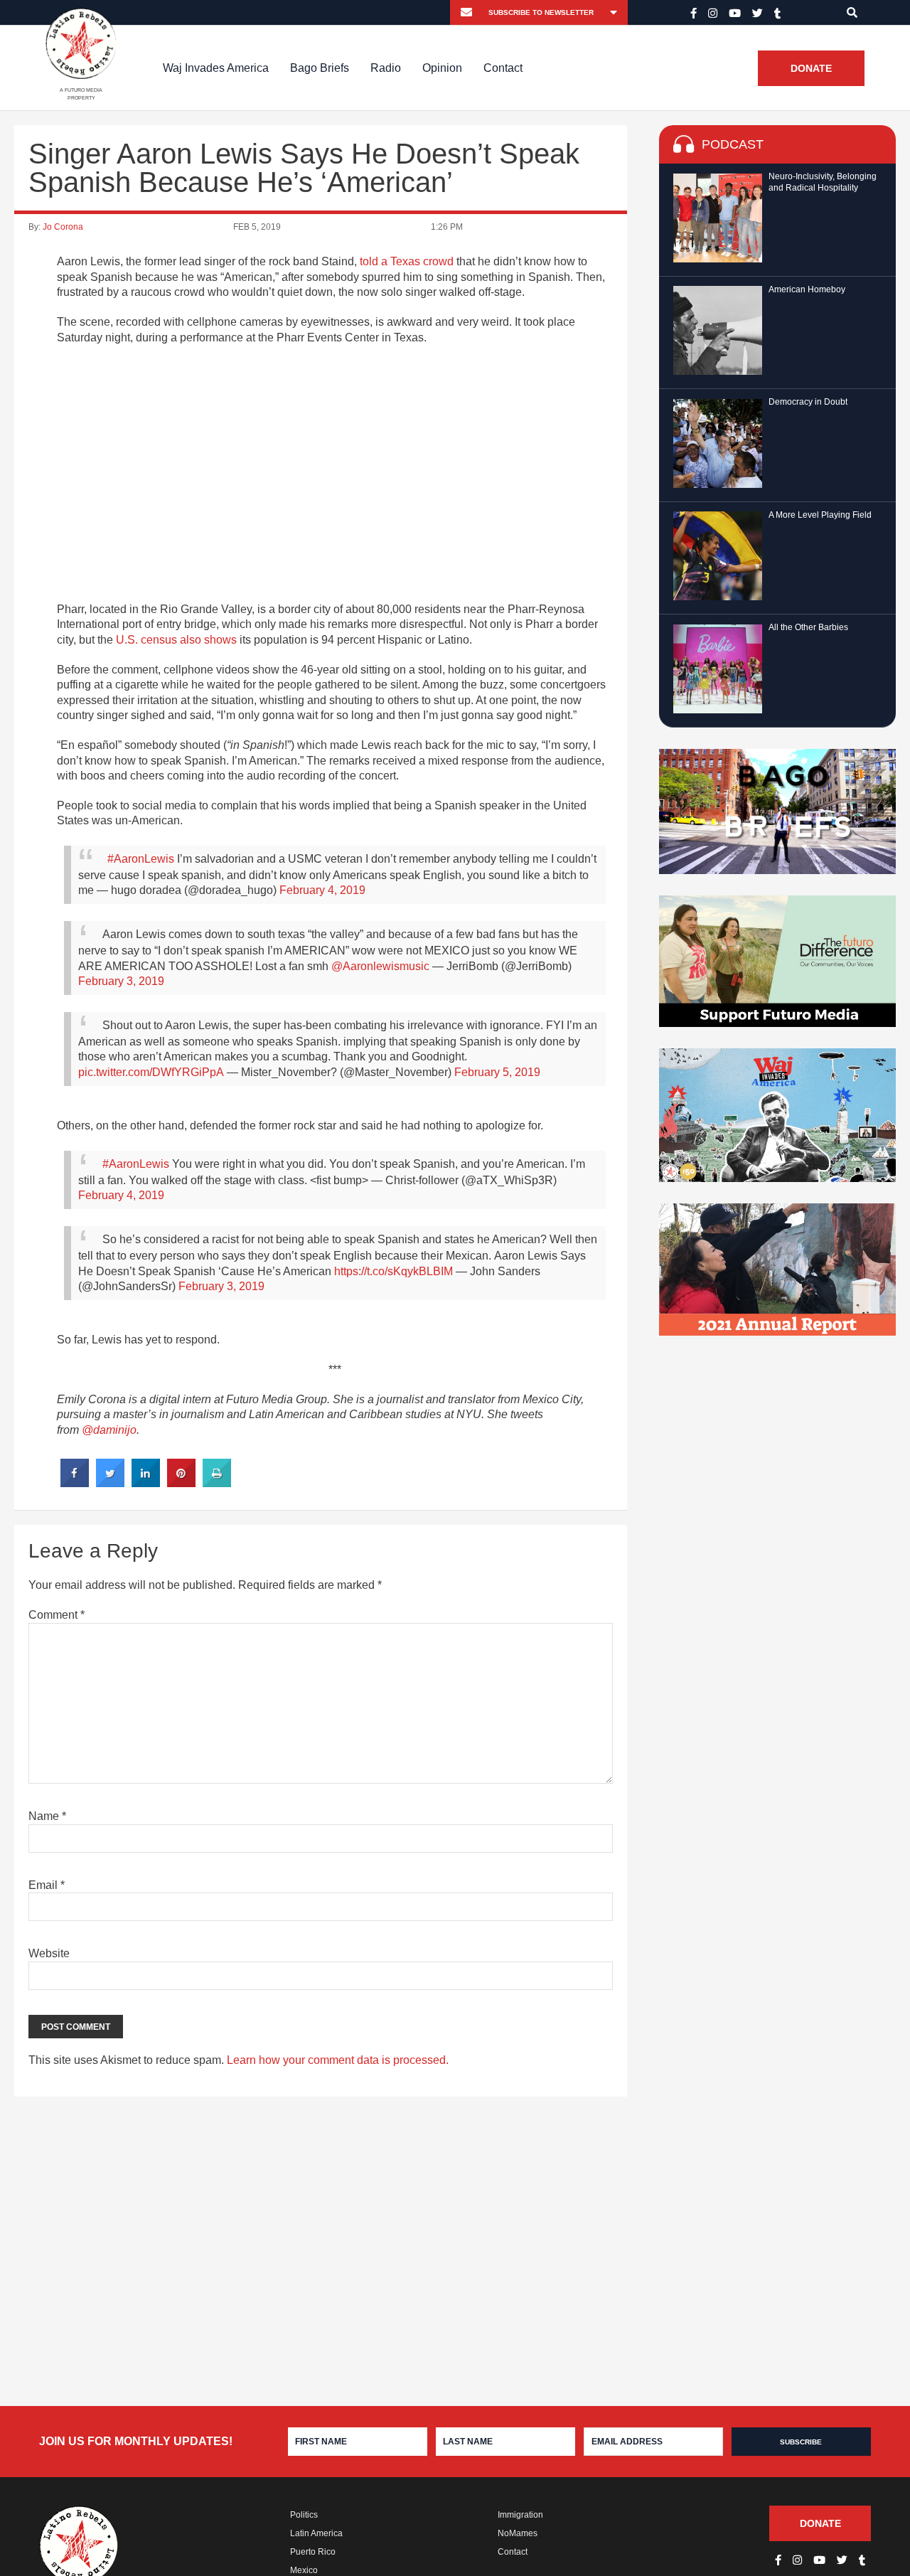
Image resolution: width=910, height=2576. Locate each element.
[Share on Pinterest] (181, 1483)
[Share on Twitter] (110, 1483)
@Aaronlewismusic (380, 966)
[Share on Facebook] (75, 1483)
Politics (304, 2515)
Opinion (442, 68)
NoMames (518, 2533)
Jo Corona (63, 227)
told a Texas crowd (407, 261)
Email (47, 1885)
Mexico (304, 2570)
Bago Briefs (320, 68)
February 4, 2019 (322, 890)
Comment (57, 1615)
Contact (503, 68)
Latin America (316, 2533)
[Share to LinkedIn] (146, 1483)
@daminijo (109, 1430)
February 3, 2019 (121, 981)
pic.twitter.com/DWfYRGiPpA (151, 1072)
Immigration (520, 2515)
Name (47, 1816)
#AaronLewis (141, 859)
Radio (386, 68)
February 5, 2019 (497, 1072)
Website (49, 1953)
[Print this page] (217, 1483)
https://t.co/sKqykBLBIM (394, 1271)
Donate (811, 68)
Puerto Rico (313, 2552)
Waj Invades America (216, 68)
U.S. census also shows (176, 640)
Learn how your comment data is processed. (338, 2060)
